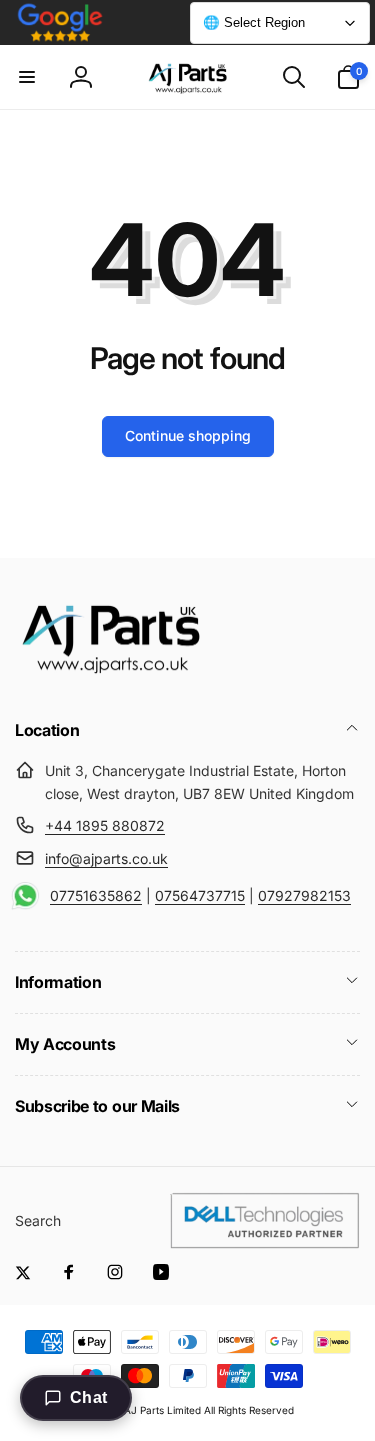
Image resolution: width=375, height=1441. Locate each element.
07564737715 (200, 895)
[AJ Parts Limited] (110, 676)
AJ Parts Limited (162, 1410)
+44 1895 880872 (105, 825)
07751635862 (96, 895)
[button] (27, 77)
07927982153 (304, 895)
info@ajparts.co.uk (106, 858)
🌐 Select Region (254, 22)
